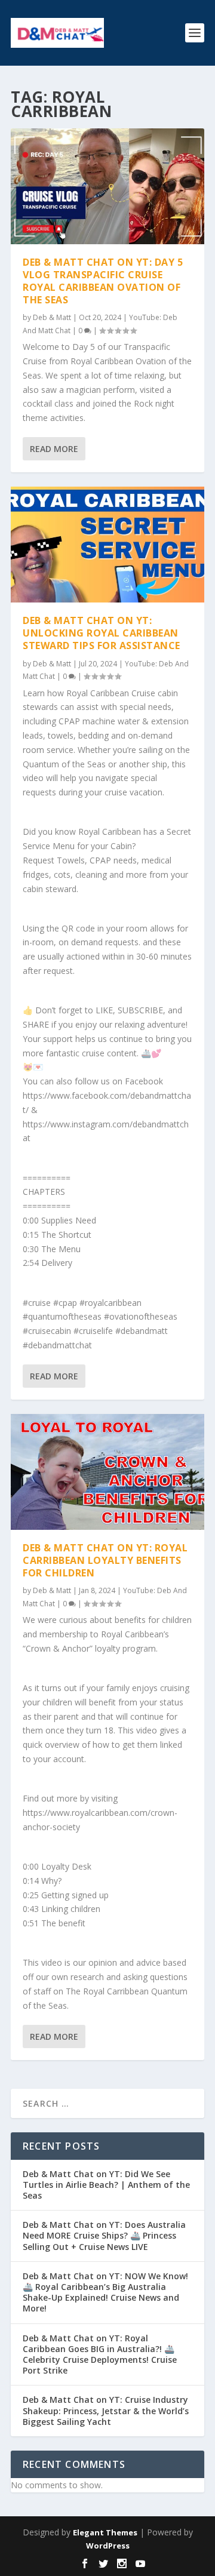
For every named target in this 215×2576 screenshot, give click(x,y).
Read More (54, 449)
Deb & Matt (52, 317)
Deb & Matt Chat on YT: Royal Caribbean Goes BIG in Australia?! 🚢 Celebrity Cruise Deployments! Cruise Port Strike (100, 2354)
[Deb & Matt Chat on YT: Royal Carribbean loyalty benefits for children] (107, 1472)
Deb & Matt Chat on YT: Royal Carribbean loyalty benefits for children (105, 1560)
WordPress (108, 2546)
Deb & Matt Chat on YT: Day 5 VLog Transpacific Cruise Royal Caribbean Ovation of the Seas (103, 281)
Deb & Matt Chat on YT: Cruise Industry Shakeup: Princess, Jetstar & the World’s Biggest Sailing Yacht (106, 2410)
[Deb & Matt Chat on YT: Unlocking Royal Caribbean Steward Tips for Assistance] (107, 545)
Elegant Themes (105, 2532)
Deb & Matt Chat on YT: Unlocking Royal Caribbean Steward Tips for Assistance (102, 633)
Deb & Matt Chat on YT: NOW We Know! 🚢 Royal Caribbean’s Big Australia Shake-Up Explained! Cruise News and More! (105, 2292)
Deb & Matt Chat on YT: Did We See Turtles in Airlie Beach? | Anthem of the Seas (106, 2185)
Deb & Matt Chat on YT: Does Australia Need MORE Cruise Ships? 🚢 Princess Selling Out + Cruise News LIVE (104, 2235)
